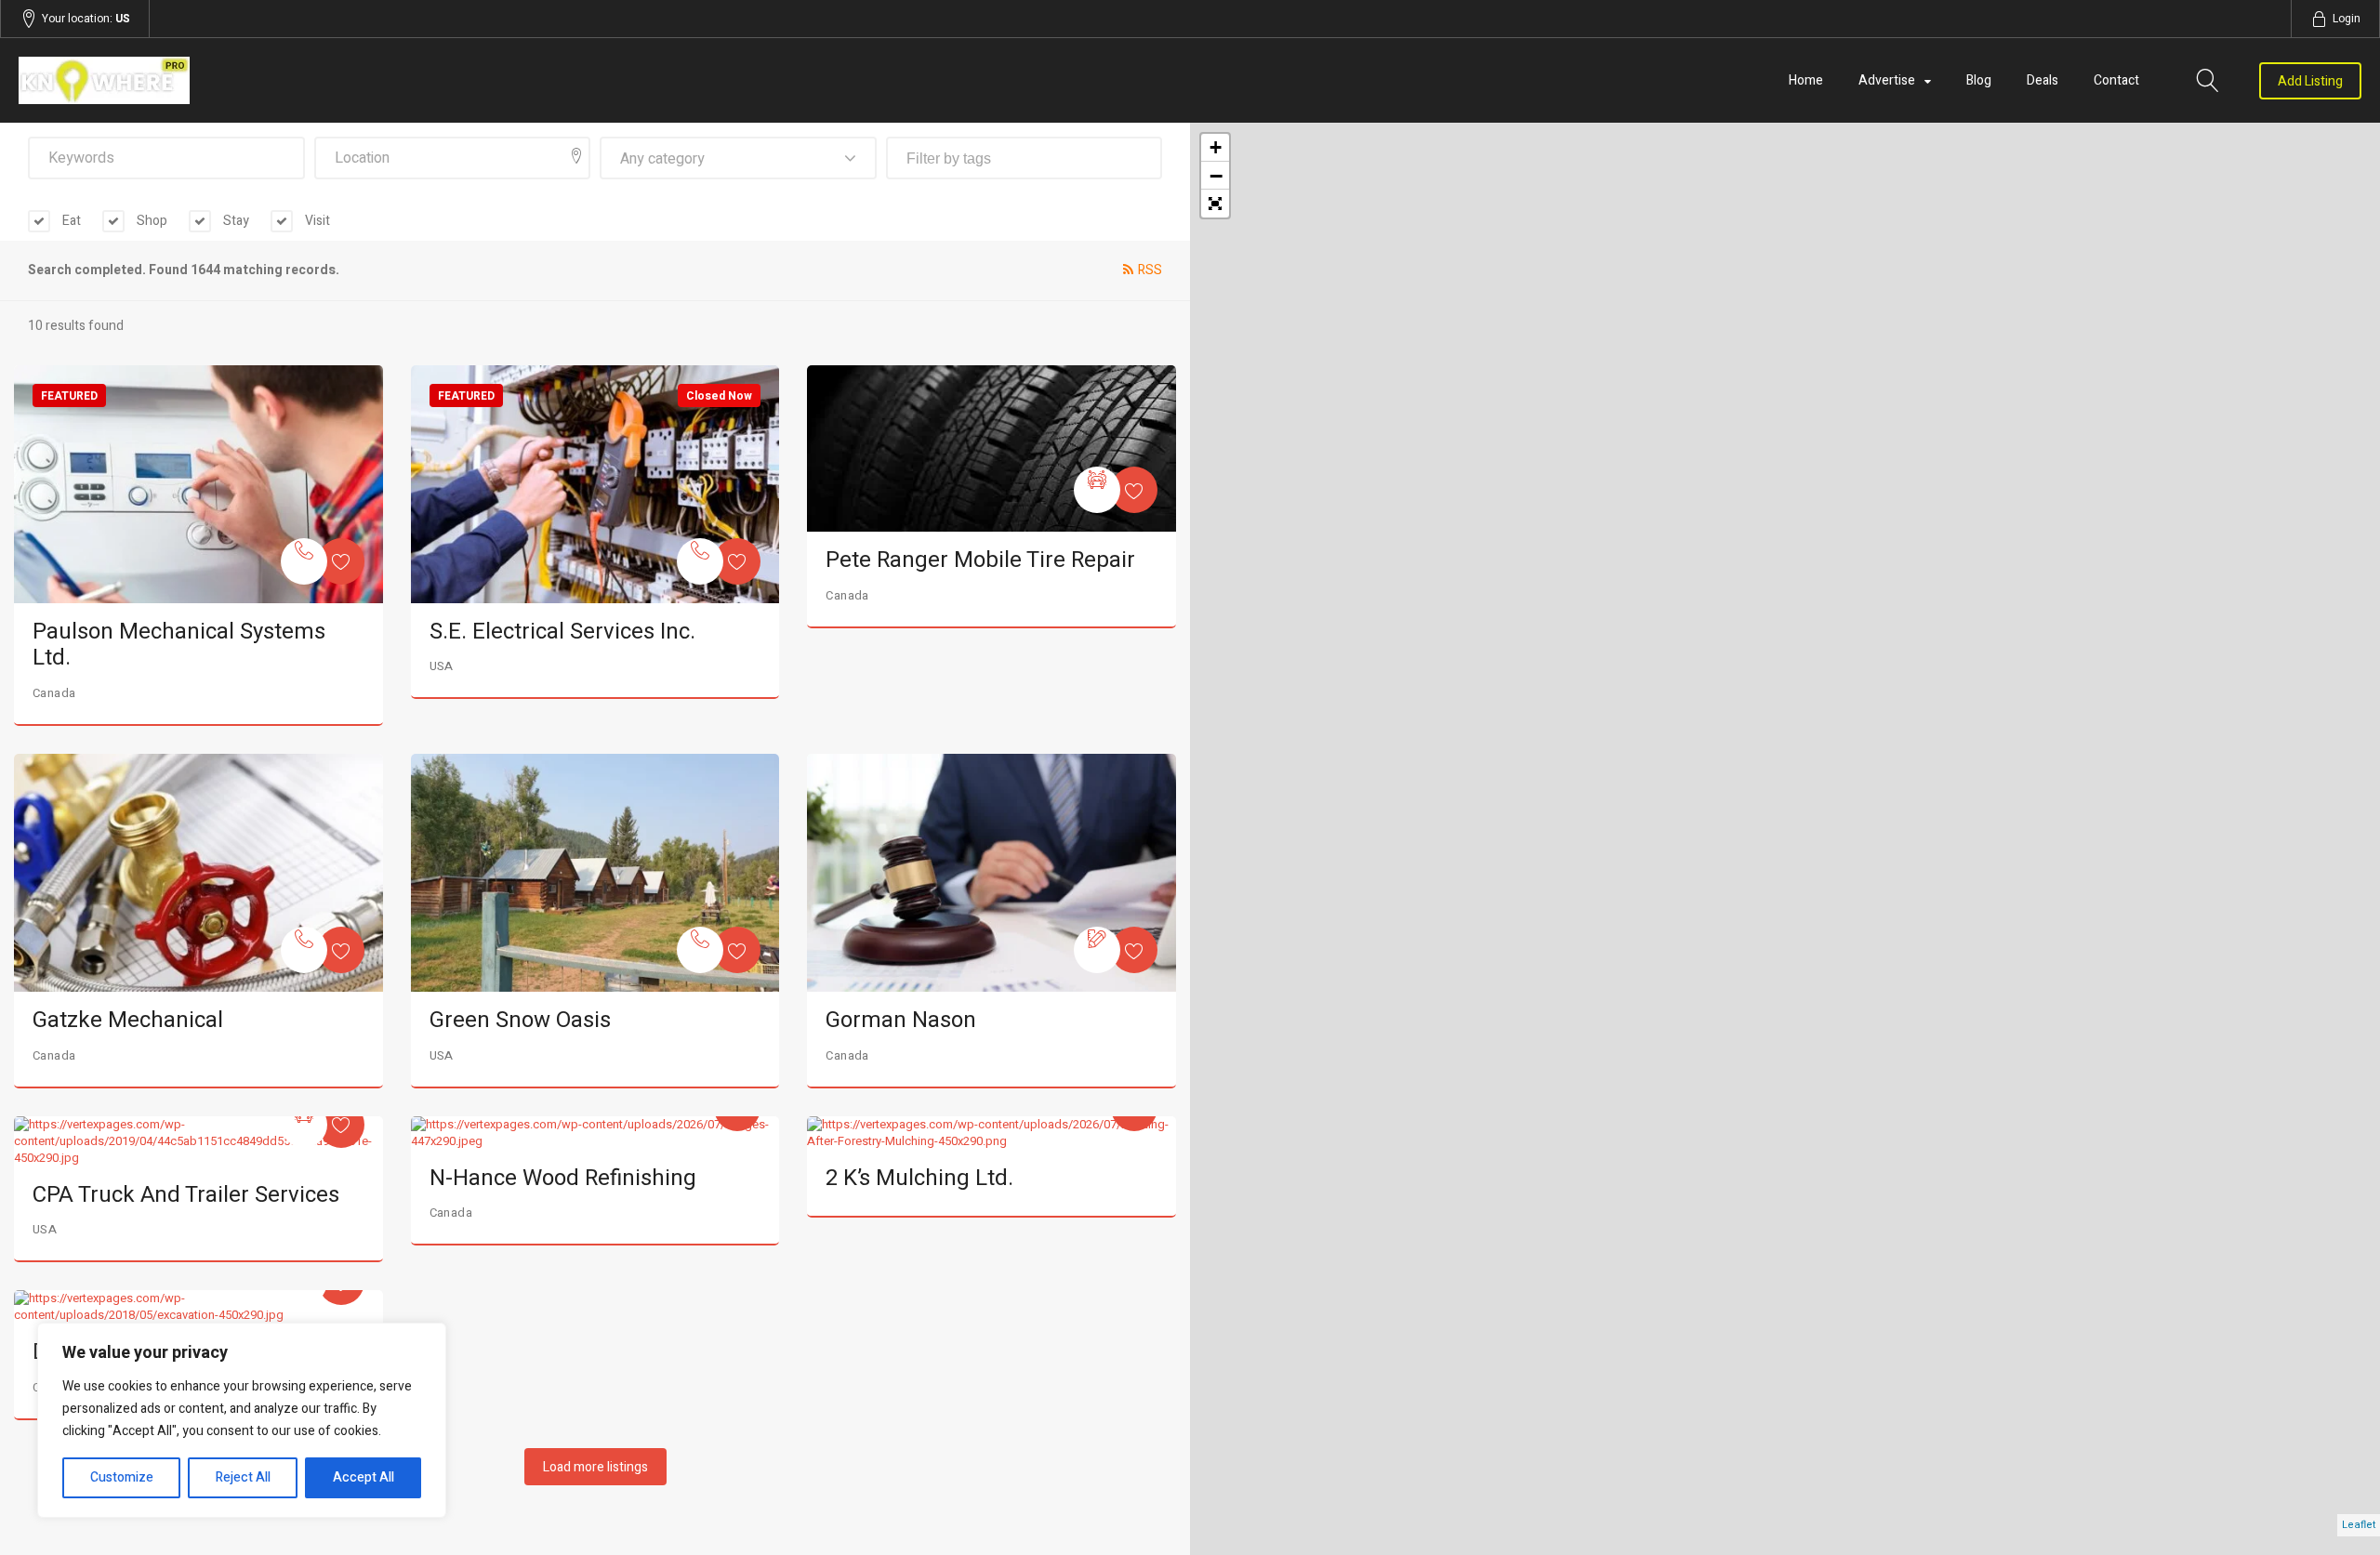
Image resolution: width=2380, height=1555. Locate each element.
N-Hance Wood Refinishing (563, 1178)
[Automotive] (1097, 490)
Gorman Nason (901, 1020)
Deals (2043, 80)
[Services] (304, 561)
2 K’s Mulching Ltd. (919, 1178)
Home (1806, 80)
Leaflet (2359, 1525)
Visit (316, 221)
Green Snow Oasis (520, 1020)
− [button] (1216, 176)
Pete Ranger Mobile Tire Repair (980, 560)
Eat (70, 221)
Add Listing (2310, 81)
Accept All (364, 1477)
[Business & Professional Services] (1097, 950)
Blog (1979, 80)
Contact (2116, 80)
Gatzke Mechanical (128, 1020)
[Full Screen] (1215, 204)
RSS (1150, 270)
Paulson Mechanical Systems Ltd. (179, 645)
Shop (151, 221)
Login (2347, 19)
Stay (235, 221)
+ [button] (1216, 147)
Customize (122, 1477)
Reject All (243, 1477)
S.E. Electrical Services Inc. (562, 632)
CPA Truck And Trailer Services (186, 1195)
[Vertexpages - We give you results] (370, 80)
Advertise (1887, 80)
